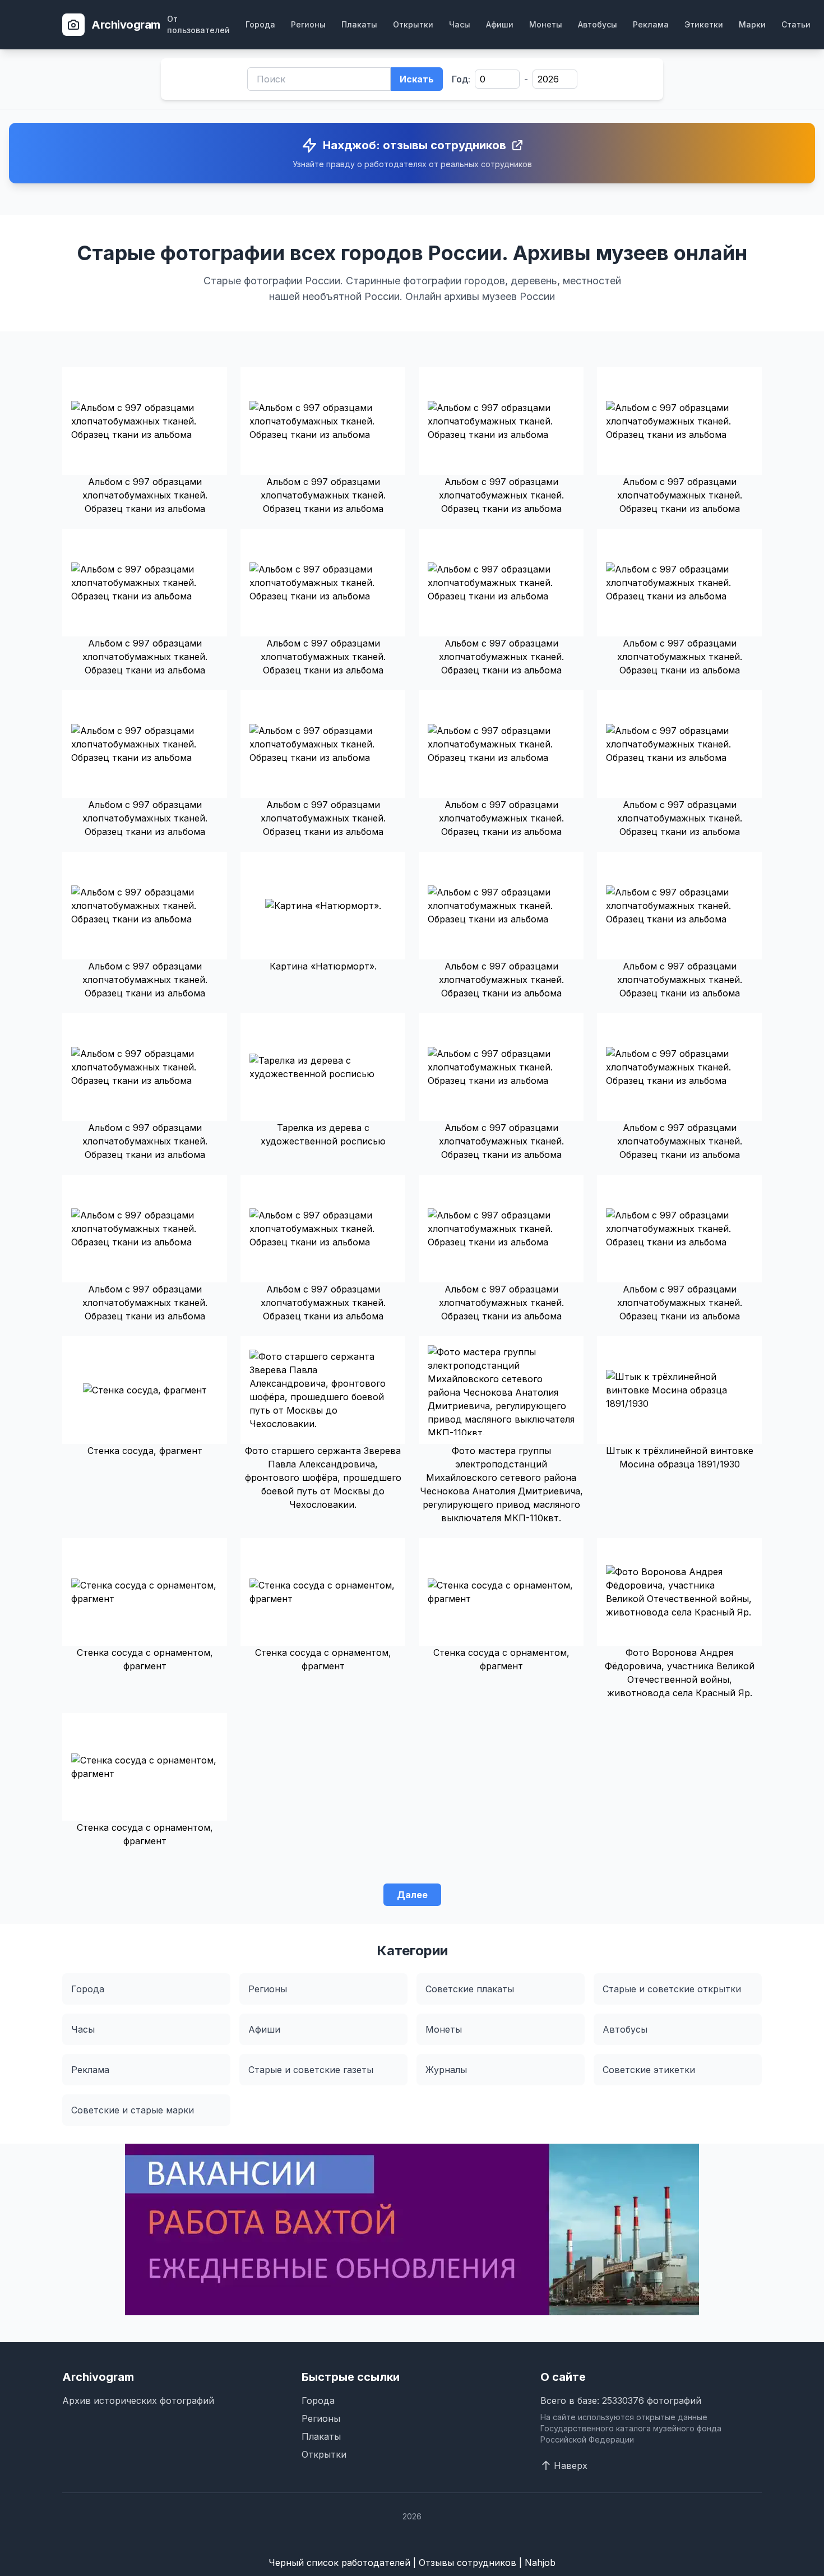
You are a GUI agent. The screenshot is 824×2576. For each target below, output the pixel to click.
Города (260, 24)
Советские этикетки (649, 2070)
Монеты (546, 24)
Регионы (308, 24)
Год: (461, 79)
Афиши (500, 24)
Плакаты (359, 24)
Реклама (651, 24)
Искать (417, 79)
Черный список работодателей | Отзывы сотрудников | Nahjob (412, 2563)
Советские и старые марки (133, 2110)
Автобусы (598, 24)
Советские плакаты (470, 1989)
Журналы (446, 2070)
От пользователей (198, 24)
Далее (412, 1895)
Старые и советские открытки (672, 1989)
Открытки (413, 24)
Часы (460, 24)
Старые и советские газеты (311, 2070)
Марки (752, 24)
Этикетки (704, 24)
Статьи (796, 24)
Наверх (571, 2466)
